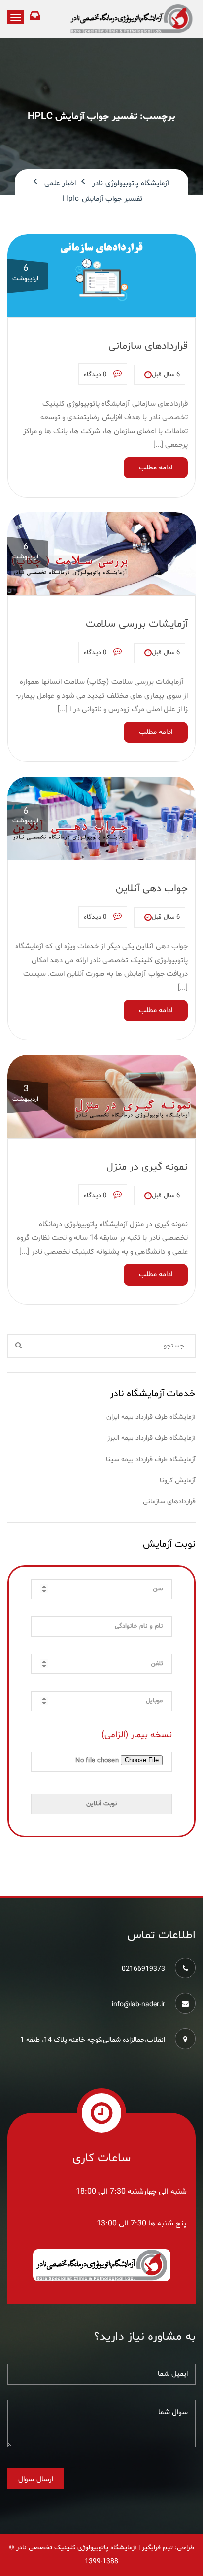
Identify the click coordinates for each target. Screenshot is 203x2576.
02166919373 (143, 1969)
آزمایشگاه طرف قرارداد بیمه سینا (151, 1459)
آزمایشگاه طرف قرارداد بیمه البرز (152, 1438)
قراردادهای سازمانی (148, 346)
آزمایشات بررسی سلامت (137, 624)
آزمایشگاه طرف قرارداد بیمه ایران (151, 1417)
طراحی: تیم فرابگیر (168, 2548)
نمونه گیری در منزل (147, 1167)
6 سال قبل (166, 375)
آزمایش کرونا (178, 1480)
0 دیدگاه (96, 375)
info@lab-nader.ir (138, 2005)
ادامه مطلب (156, 468)
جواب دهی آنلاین (152, 889)
